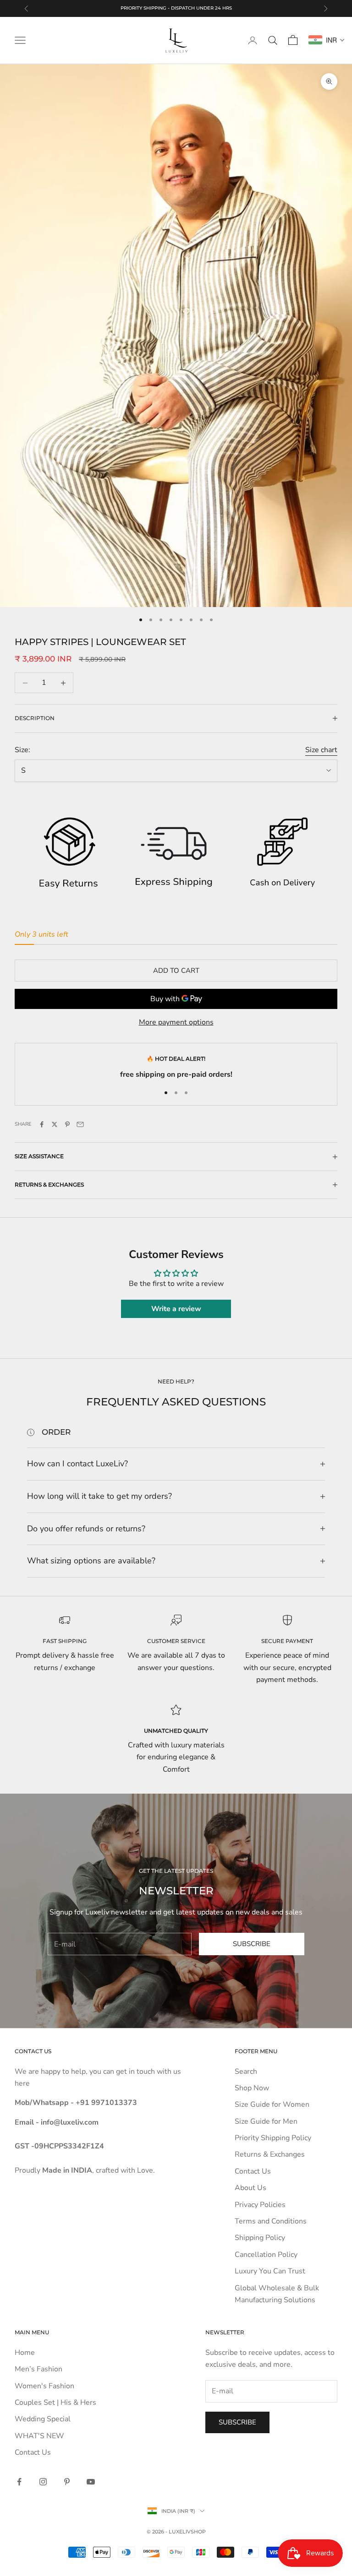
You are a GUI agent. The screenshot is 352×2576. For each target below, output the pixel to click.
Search (246, 2072)
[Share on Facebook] (42, 1124)
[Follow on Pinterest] (67, 2482)
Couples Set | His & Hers (55, 2402)
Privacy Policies (260, 2205)
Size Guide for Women (272, 2104)
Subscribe (252, 1944)
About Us (250, 2188)
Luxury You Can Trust (270, 2271)
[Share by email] (80, 1124)
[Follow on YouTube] (91, 2482)
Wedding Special (43, 2419)
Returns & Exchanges (270, 2154)
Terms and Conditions (271, 2221)
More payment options (176, 1022)
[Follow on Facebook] (19, 2482)
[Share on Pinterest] (67, 1124)
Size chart (321, 750)
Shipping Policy (260, 2238)
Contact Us (253, 2171)
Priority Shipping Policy (273, 2138)
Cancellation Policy (266, 2255)
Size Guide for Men (266, 2121)
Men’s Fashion (38, 2369)
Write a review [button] (176, 1309)
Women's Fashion (44, 2386)
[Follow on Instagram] (43, 2482)
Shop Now (252, 2088)
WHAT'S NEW (39, 2436)
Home (25, 2353)
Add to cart (176, 971)
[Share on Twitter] (55, 1124)
